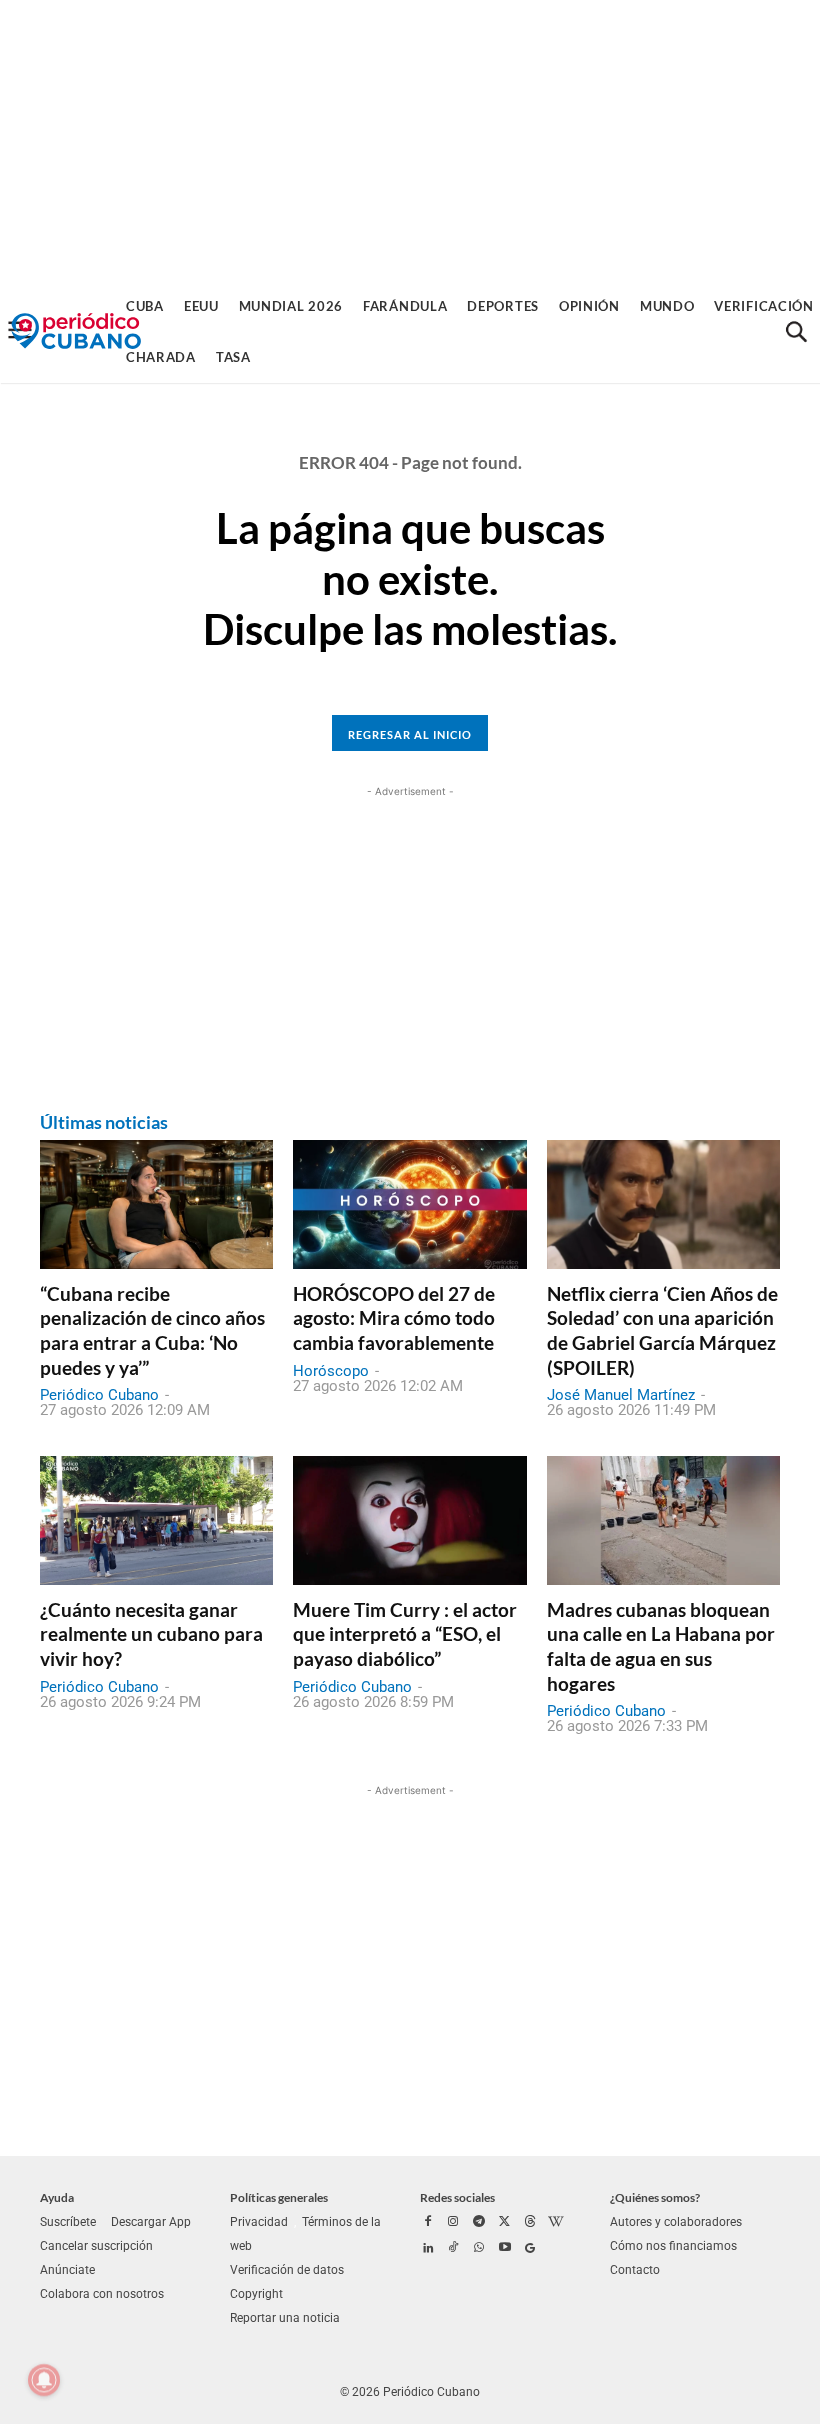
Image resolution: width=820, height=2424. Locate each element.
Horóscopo (331, 1371)
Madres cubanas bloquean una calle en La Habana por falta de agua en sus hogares (661, 1646)
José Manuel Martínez (621, 1395)
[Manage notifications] (44, 2380)
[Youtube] (505, 2249)
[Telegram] (479, 2223)
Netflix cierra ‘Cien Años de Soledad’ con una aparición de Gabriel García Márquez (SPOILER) (662, 1330)
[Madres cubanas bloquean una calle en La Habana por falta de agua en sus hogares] (663, 1520)
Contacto (635, 2270)
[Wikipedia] (556, 2223)
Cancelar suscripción (96, 2246)
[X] (505, 2223)
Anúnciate (67, 2270)
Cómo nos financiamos (673, 2246)
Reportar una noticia (285, 2318)
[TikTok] (454, 2249)
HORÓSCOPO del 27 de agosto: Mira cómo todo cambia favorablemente (394, 1318)
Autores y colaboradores (676, 2222)
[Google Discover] (530, 2249)
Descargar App (151, 2222)
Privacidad (259, 2222)
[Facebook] (428, 2223)
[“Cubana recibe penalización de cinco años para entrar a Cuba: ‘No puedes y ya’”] (156, 1204)
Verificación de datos (287, 2270)
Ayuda (57, 2197)
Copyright (256, 2294)
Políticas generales (279, 2197)
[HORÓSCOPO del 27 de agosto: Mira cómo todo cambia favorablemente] (409, 1204)
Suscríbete (68, 2222)
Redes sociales (457, 2197)
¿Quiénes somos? (655, 2197)
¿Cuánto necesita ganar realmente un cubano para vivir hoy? (151, 1634)
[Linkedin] (428, 2249)
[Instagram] (454, 2223)
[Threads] (530, 2223)
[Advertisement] (410, 140)
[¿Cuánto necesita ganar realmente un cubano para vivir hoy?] (156, 1520)
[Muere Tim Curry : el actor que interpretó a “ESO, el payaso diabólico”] (409, 1520)
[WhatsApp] (479, 2249)
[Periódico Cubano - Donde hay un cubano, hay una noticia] (76, 331)
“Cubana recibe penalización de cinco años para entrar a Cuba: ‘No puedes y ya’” (152, 1330)
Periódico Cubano (99, 1395)
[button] (796, 332)
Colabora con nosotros (102, 2294)
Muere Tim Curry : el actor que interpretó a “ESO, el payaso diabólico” (405, 1634)
